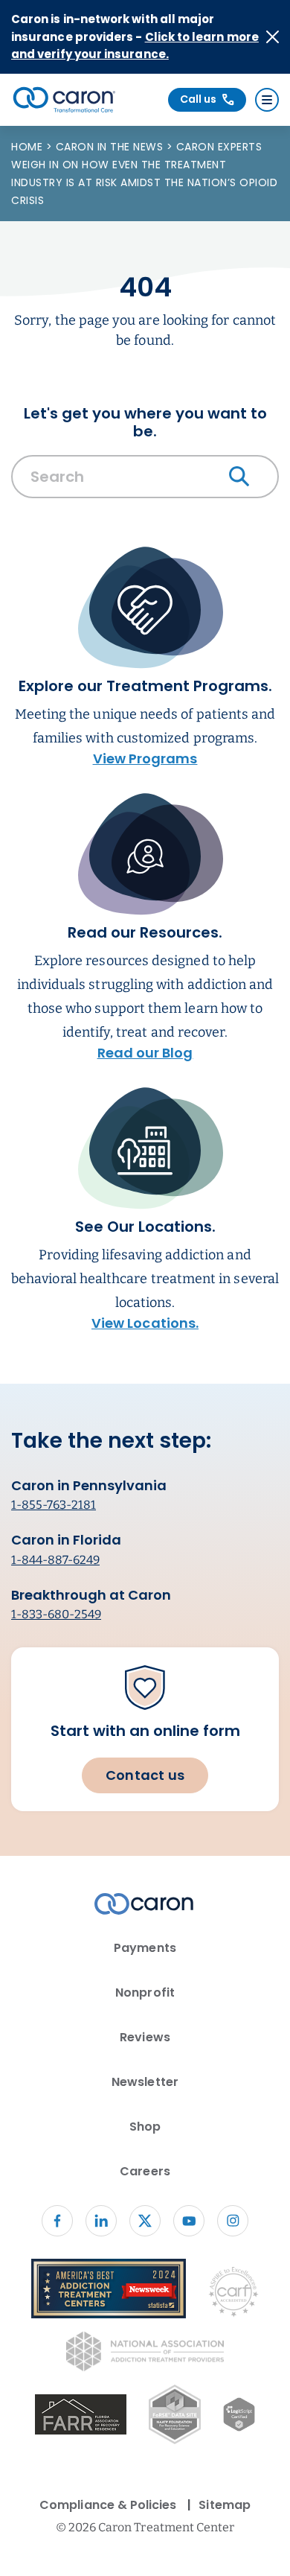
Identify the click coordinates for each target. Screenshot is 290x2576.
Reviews (145, 2037)
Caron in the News (111, 147)
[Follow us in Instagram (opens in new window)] (233, 2221)
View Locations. (145, 1323)
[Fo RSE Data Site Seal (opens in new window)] (174, 2417)
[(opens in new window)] (81, 2417)
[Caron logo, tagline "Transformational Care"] (64, 100)
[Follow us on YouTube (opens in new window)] (189, 2221)
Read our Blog (145, 1053)
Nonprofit (145, 1993)
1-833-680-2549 (56, 1614)
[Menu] (267, 100)
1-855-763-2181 (54, 1505)
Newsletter (145, 2082)
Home (29, 147)
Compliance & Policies (108, 2505)
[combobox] (145, 480)
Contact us (145, 1775)
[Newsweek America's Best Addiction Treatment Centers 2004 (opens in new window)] (109, 2291)
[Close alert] (273, 37)
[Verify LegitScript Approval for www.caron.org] (239, 2417)
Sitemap (224, 2505)
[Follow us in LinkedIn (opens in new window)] (101, 2221)
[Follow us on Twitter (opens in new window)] (145, 2221)
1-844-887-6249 (55, 1560)
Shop (145, 2127)
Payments (145, 1948)
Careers (145, 2171)
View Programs (145, 759)
